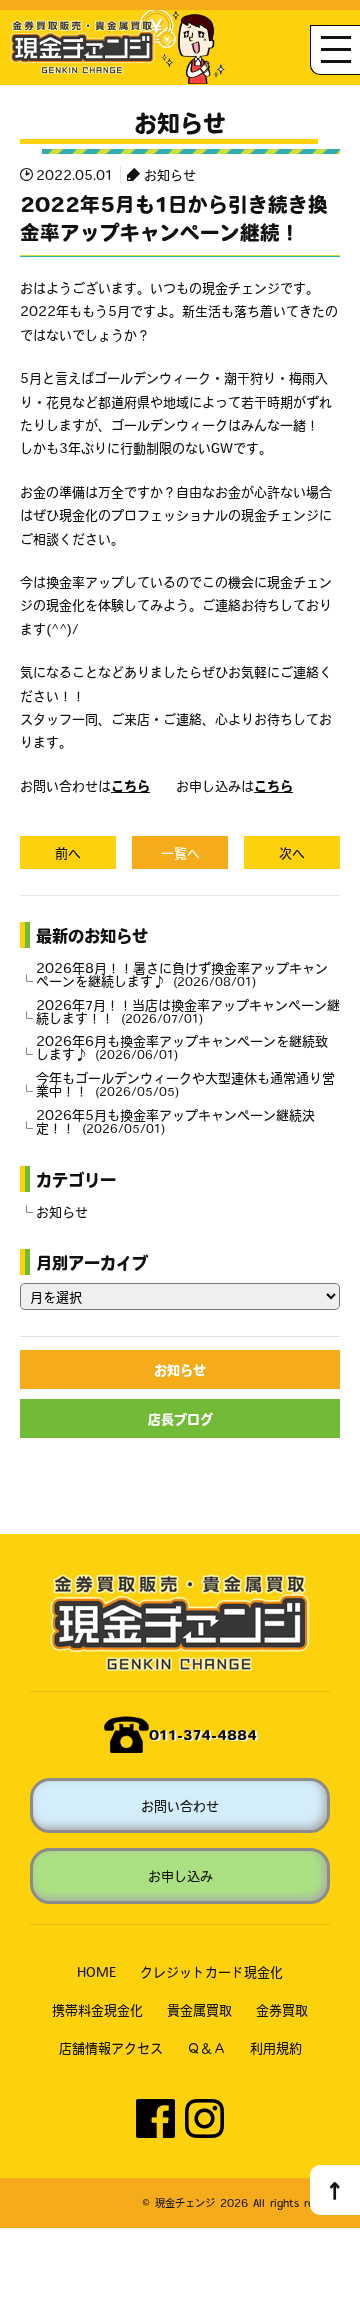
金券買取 (282, 2009)
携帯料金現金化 (97, 2009)
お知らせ (170, 174)
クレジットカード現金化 (211, 1971)
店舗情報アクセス (111, 2047)
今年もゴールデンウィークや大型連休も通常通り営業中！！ (185, 1084)
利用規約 (276, 2047)
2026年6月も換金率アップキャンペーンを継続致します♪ (182, 1047)
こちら (130, 785)
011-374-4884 (203, 1734)
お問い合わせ (180, 1805)
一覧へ (180, 852)
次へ (292, 852)
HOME (96, 1971)
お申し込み (180, 1875)
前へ (68, 852)
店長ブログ (180, 1418)
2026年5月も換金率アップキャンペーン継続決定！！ (175, 1121)
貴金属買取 (199, 2009)
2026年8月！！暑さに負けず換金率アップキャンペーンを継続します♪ (182, 974)
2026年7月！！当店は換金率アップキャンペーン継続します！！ (188, 1011)
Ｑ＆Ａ (206, 2047)
